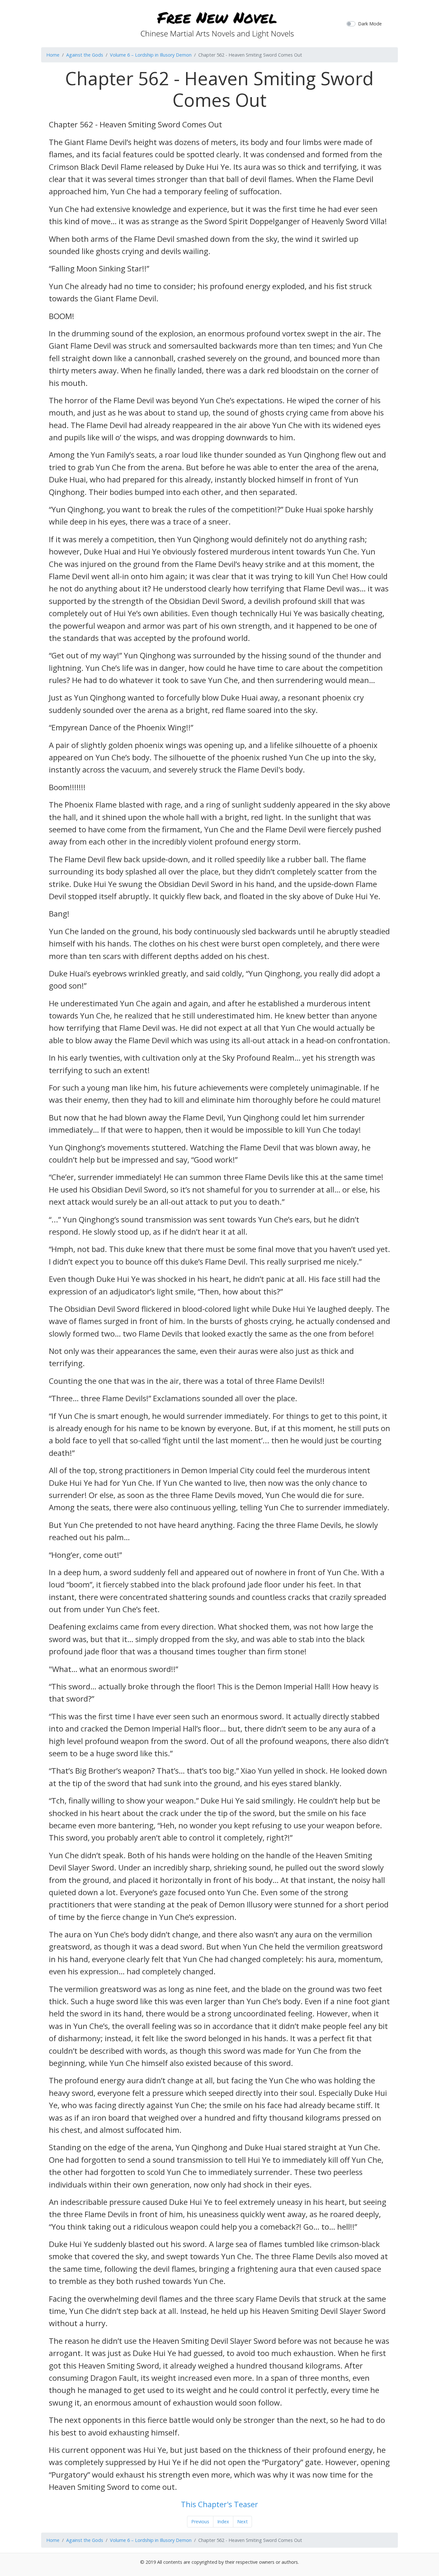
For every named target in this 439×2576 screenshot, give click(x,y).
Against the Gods (85, 55)
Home (53, 55)
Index (223, 2521)
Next (242, 2521)
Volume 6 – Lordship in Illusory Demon (151, 55)
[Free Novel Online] (217, 23)
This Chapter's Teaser (219, 2504)
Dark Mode (370, 24)
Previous (200, 2521)
